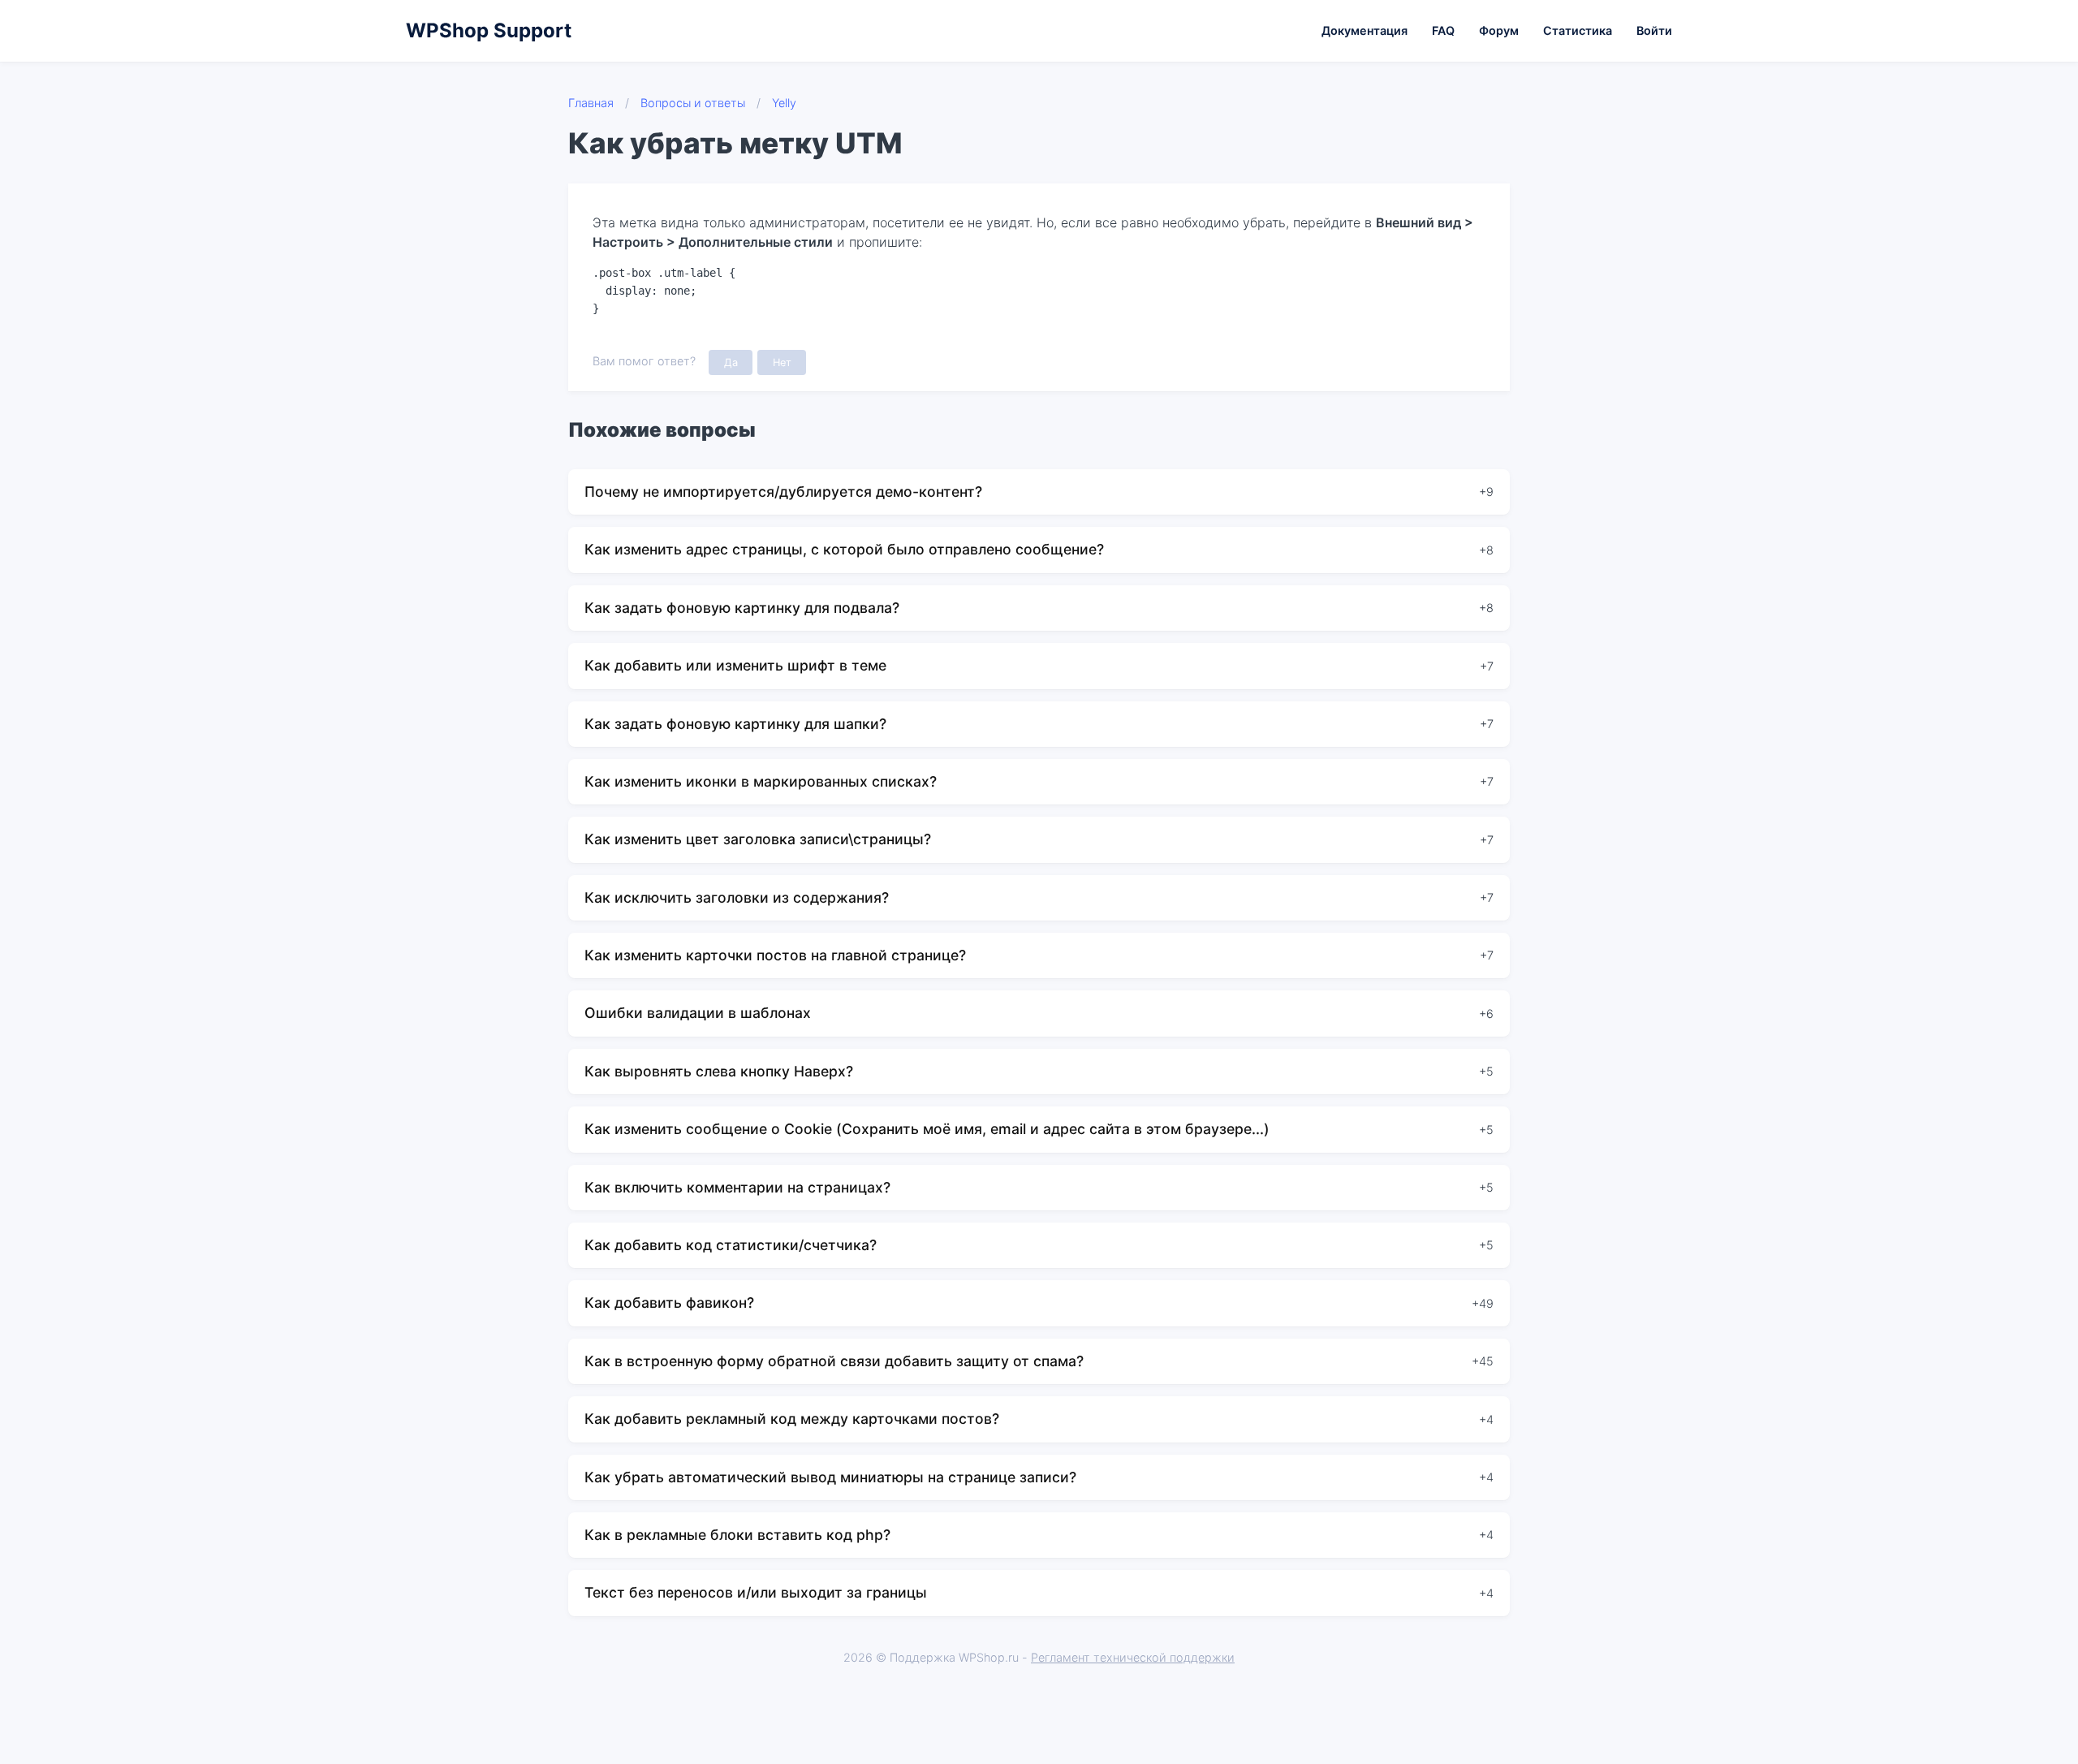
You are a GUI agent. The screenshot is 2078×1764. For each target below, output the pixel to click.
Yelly (784, 103)
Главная (591, 103)
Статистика (1578, 30)
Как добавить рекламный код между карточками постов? (792, 1419)
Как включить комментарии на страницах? (737, 1187)
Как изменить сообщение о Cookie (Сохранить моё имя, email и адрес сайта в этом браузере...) (927, 1129)
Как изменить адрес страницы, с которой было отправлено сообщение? (844, 549)
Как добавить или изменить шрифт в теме (735, 665)
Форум (1499, 30)
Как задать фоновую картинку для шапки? (735, 724)
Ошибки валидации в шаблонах (698, 1013)
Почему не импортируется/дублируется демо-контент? (783, 492)
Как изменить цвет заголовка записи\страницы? (758, 839)
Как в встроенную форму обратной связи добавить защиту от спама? (834, 1361)
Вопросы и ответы (693, 103)
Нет (782, 362)
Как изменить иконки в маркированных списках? (761, 781)
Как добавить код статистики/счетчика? (731, 1245)
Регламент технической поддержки (1133, 1657)
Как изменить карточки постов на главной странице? (775, 955)
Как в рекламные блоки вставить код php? (737, 1535)
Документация (1364, 30)
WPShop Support (489, 30)
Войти (1654, 30)
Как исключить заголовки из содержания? (737, 897)
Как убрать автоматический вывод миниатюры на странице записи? (830, 1477)
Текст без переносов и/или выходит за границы (756, 1592)
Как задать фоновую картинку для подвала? (742, 608)
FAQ (1443, 30)
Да (731, 362)
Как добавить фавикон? (669, 1303)
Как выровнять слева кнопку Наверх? (719, 1071)
